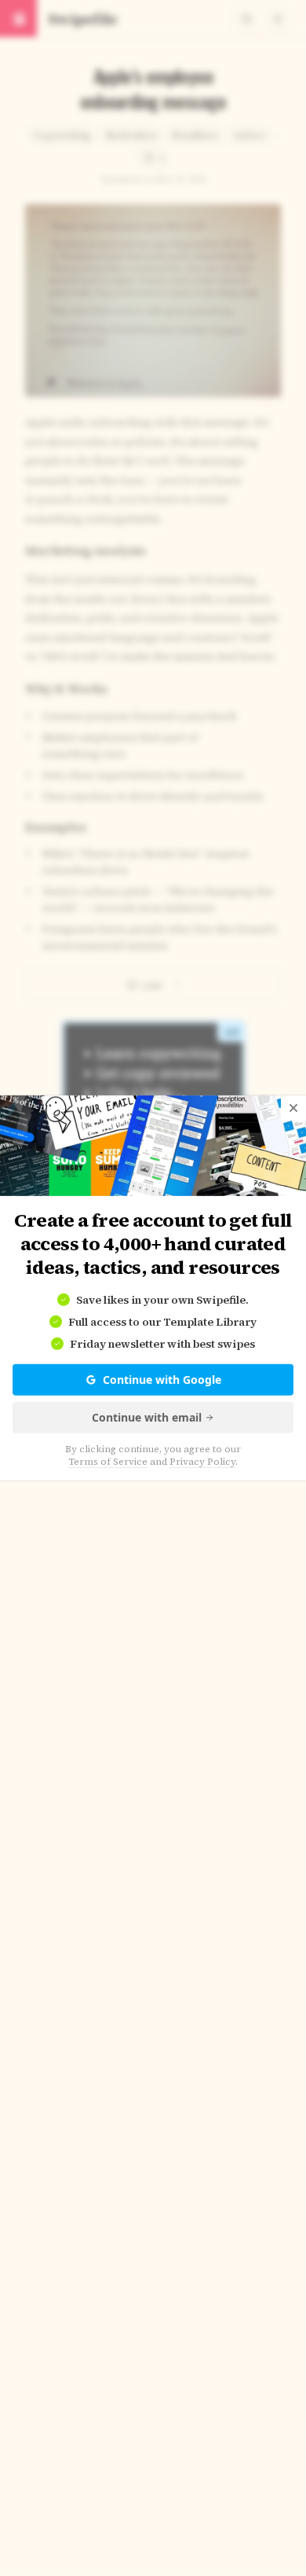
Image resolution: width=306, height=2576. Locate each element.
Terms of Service (108, 1462)
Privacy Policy (202, 1462)
